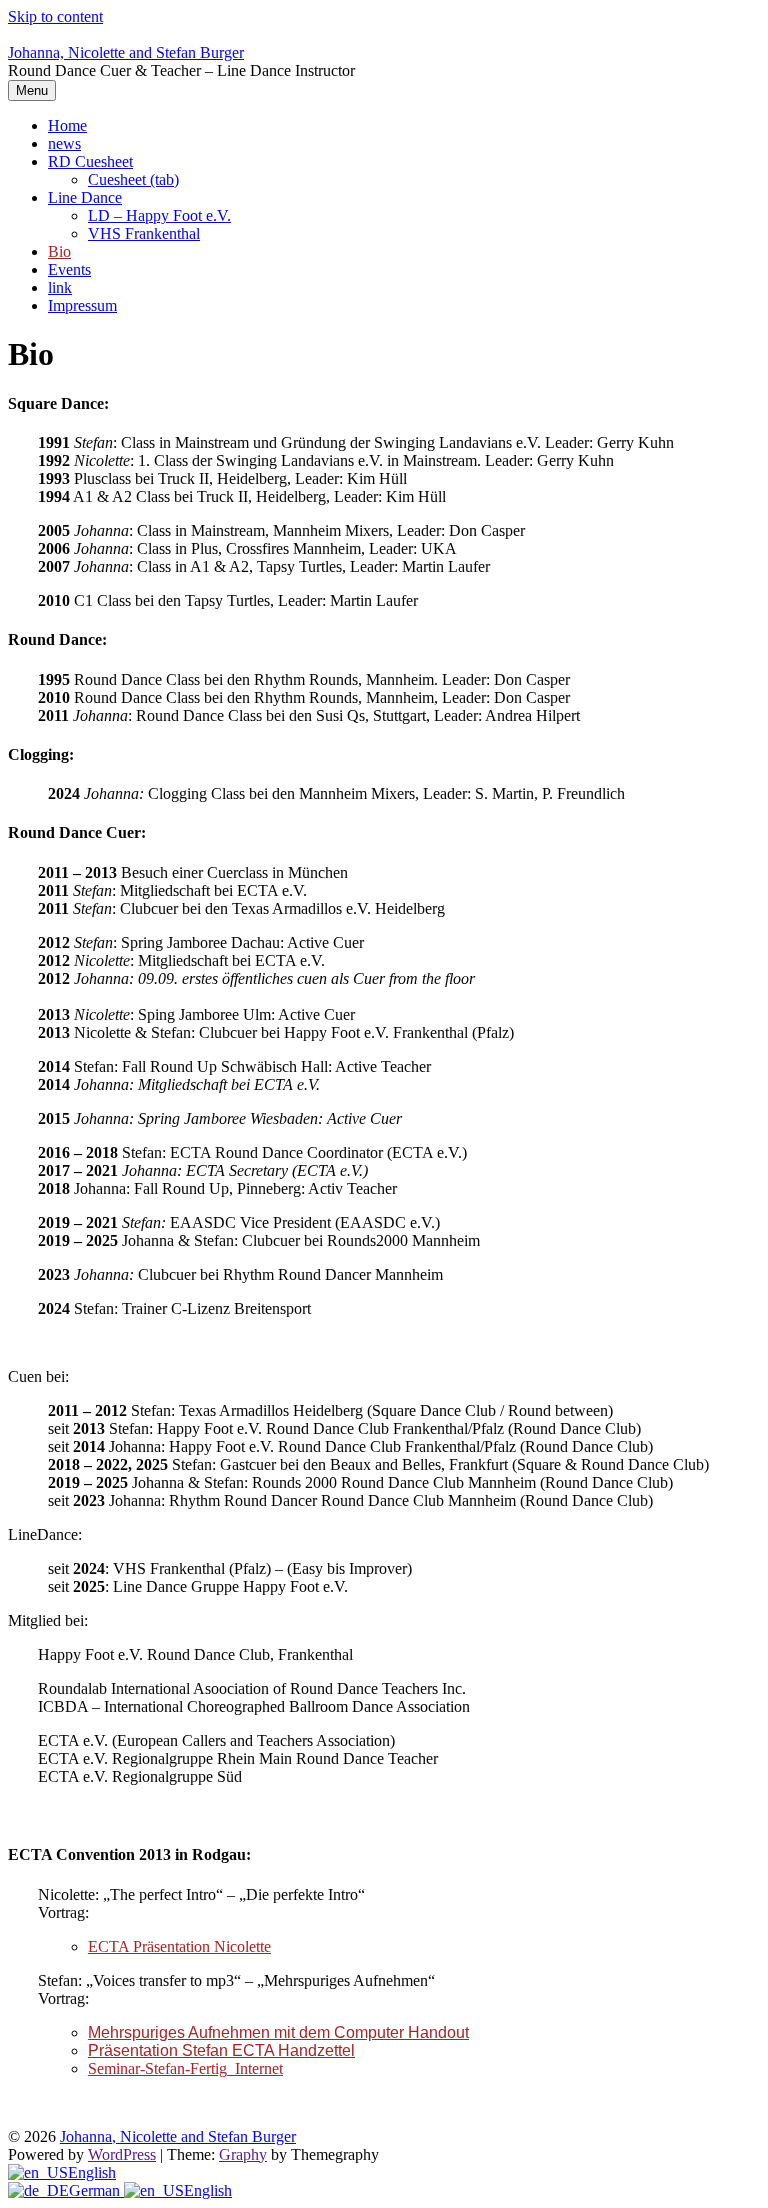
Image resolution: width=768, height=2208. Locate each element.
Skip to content (55, 16)
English (92, 2172)
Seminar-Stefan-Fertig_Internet (185, 2068)
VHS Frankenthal (144, 233)
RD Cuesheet (90, 161)
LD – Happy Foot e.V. (159, 215)
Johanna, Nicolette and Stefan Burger (126, 52)
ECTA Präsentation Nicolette (179, 1946)
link (60, 287)
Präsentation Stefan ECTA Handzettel (221, 2050)
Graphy (243, 2154)
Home (67, 125)
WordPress (122, 2154)
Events (69, 269)
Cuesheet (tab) (133, 179)
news (64, 143)
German (96, 2190)
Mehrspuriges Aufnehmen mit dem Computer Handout (278, 2032)
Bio (59, 251)
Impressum (82, 305)
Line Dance (85, 197)
